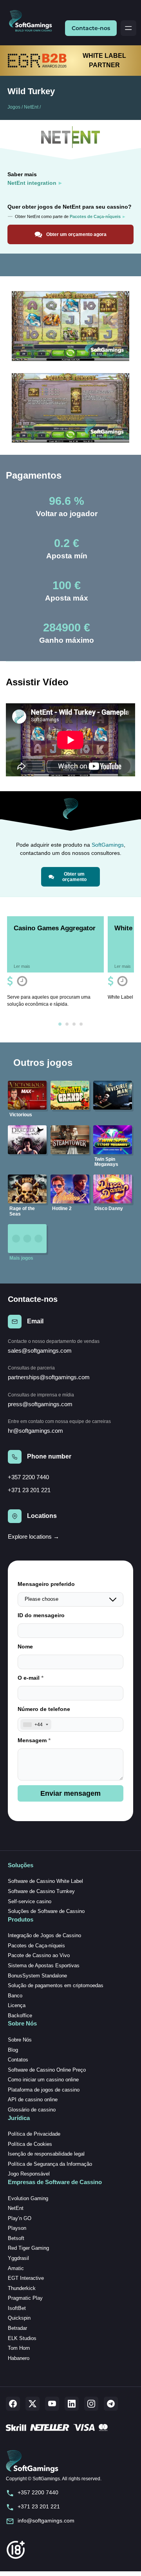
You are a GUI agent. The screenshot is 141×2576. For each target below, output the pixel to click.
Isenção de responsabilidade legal (46, 2154)
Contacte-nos (91, 28)
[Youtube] (52, 2404)
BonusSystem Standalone (37, 1976)
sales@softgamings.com (40, 1351)
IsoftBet (17, 2308)
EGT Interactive (26, 2278)
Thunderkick (22, 2288)
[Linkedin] (72, 2404)
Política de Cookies (30, 2144)
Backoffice (20, 2016)
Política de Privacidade (34, 2134)
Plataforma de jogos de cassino (44, 2090)
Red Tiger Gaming (28, 2248)
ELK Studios (22, 2338)
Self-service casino (30, 1901)
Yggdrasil (18, 2258)
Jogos (14, 107)
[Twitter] (33, 2404)
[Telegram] (111, 2404)
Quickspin (19, 2318)
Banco (15, 1996)
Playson (17, 2228)
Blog (13, 2050)
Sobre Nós (20, 2040)
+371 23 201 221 (29, 1490)
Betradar (17, 2328)
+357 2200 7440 (28, 1477)
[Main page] (33, 21)
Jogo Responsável (29, 2174)
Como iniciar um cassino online (43, 2080)
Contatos (18, 2060)
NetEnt (31, 107)
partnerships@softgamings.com (49, 1377)
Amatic (16, 2268)
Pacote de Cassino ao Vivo (39, 1955)
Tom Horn (19, 2348)
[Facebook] (13, 2404)
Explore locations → (33, 1536)
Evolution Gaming (28, 2198)
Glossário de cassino (32, 2110)
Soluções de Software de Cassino (46, 1911)
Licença (17, 2005)
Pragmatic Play (25, 2298)
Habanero (19, 2358)
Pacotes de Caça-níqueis (36, 1946)
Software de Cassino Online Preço (47, 2070)
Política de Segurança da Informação (50, 2164)
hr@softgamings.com (35, 1431)
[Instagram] (91, 2404)
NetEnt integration (32, 183)
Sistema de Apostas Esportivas (44, 1966)
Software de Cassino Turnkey (41, 1891)
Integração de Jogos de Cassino (44, 1935)
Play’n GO (20, 2218)
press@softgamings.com (40, 1404)
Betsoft (16, 2238)
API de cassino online (33, 2100)
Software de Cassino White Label (45, 1881)
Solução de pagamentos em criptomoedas (56, 1985)
